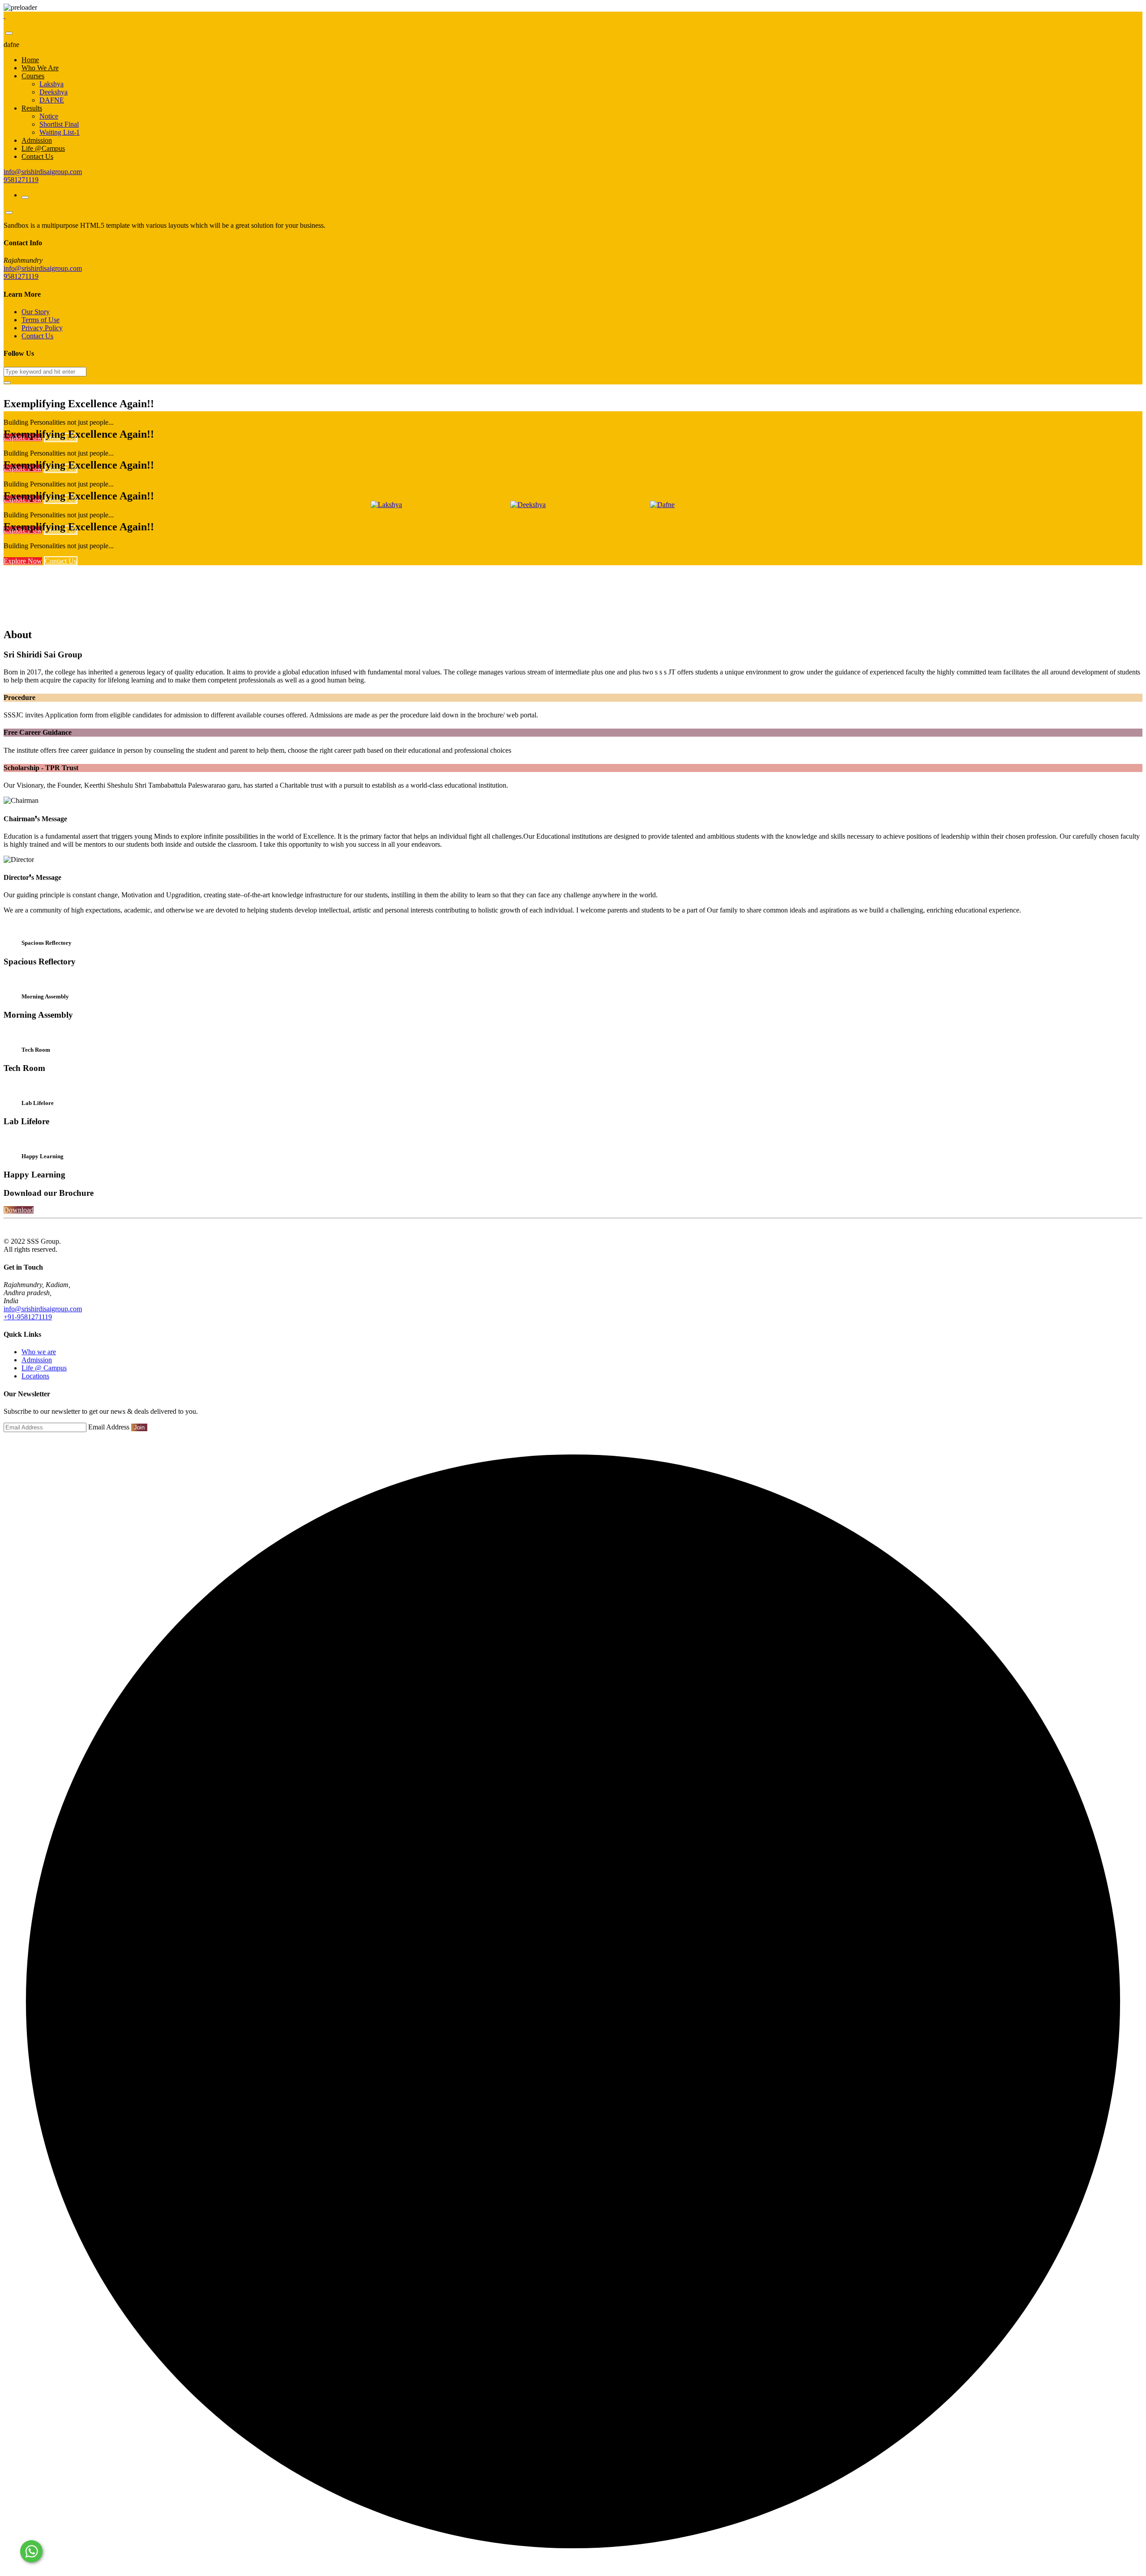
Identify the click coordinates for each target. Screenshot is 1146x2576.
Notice (49, 116)
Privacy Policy (42, 328)
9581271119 (21, 180)
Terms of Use (41, 320)
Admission (37, 140)
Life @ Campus (44, 1368)
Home (30, 60)
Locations (35, 1376)
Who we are (39, 1352)
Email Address (109, 1427)
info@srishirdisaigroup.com (43, 172)
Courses (33, 76)
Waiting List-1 (60, 132)
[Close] (9, 33)
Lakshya (51, 84)
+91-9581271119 (28, 1317)
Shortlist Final (59, 124)
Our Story (36, 312)
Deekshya (53, 92)
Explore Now (23, 561)
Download (19, 1210)
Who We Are (40, 68)
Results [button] (32, 108)
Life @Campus (43, 148)
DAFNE (52, 100)
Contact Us (37, 156)
